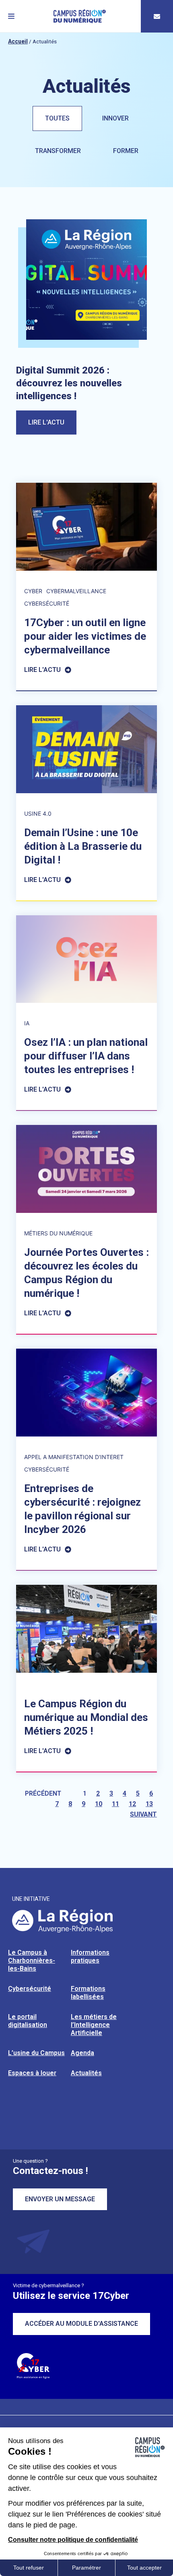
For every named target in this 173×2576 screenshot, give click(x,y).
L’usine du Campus (36, 2053)
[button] (11, 16)
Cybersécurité (30, 1989)
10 (99, 1804)
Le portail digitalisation (28, 2021)
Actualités (86, 2073)
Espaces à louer (32, 2073)
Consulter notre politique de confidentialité (73, 2540)
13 (149, 1804)
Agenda (82, 2053)
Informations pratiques (90, 1956)
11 (115, 1804)
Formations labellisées (88, 1993)
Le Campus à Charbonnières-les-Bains (32, 1961)
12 (132, 1804)
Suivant (143, 1814)
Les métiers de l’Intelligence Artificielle (94, 2025)
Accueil (18, 41)
